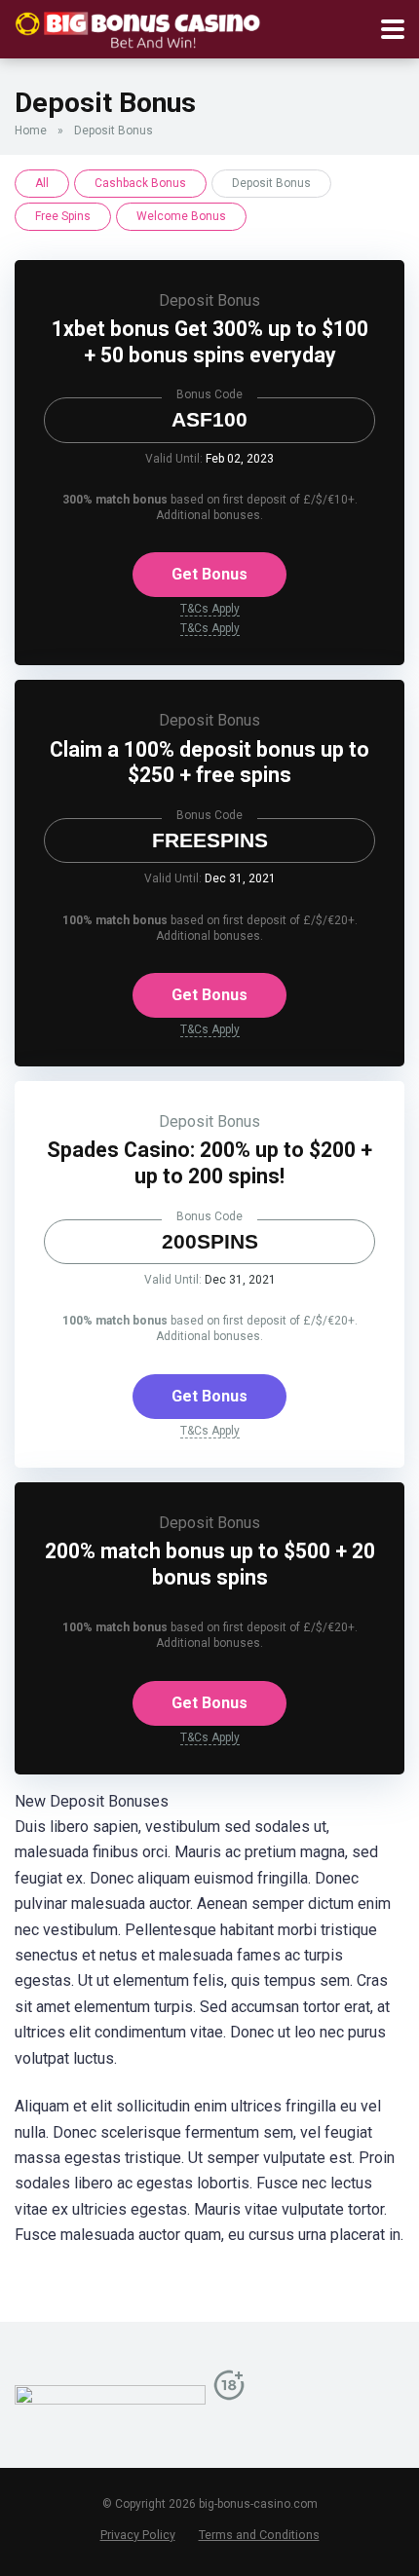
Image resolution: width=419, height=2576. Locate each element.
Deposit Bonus (209, 300)
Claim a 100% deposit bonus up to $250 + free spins (209, 763)
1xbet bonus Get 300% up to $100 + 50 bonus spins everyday (210, 342)
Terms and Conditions (259, 2535)
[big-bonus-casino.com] (138, 27)
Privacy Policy (138, 2535)
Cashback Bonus (140, 183)
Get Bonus (209, 574)
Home (31, 131)
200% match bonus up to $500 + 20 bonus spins (210, 1564)
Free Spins (63, 216)
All (42, 183)
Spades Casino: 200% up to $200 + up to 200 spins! (209, 1163)
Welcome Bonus (181, 216)
